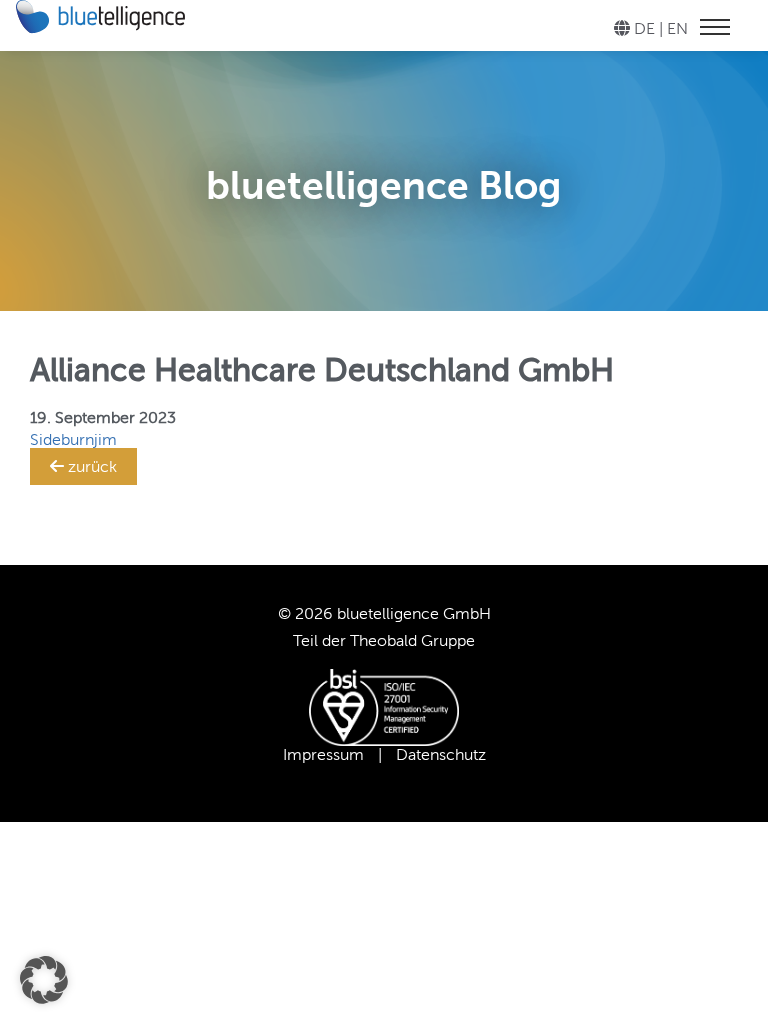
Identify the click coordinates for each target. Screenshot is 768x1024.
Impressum (323, 754)
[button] (44, 980)
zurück (90, 466)
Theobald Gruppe (412, 640)
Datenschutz (441, 754)
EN (677, 28)
